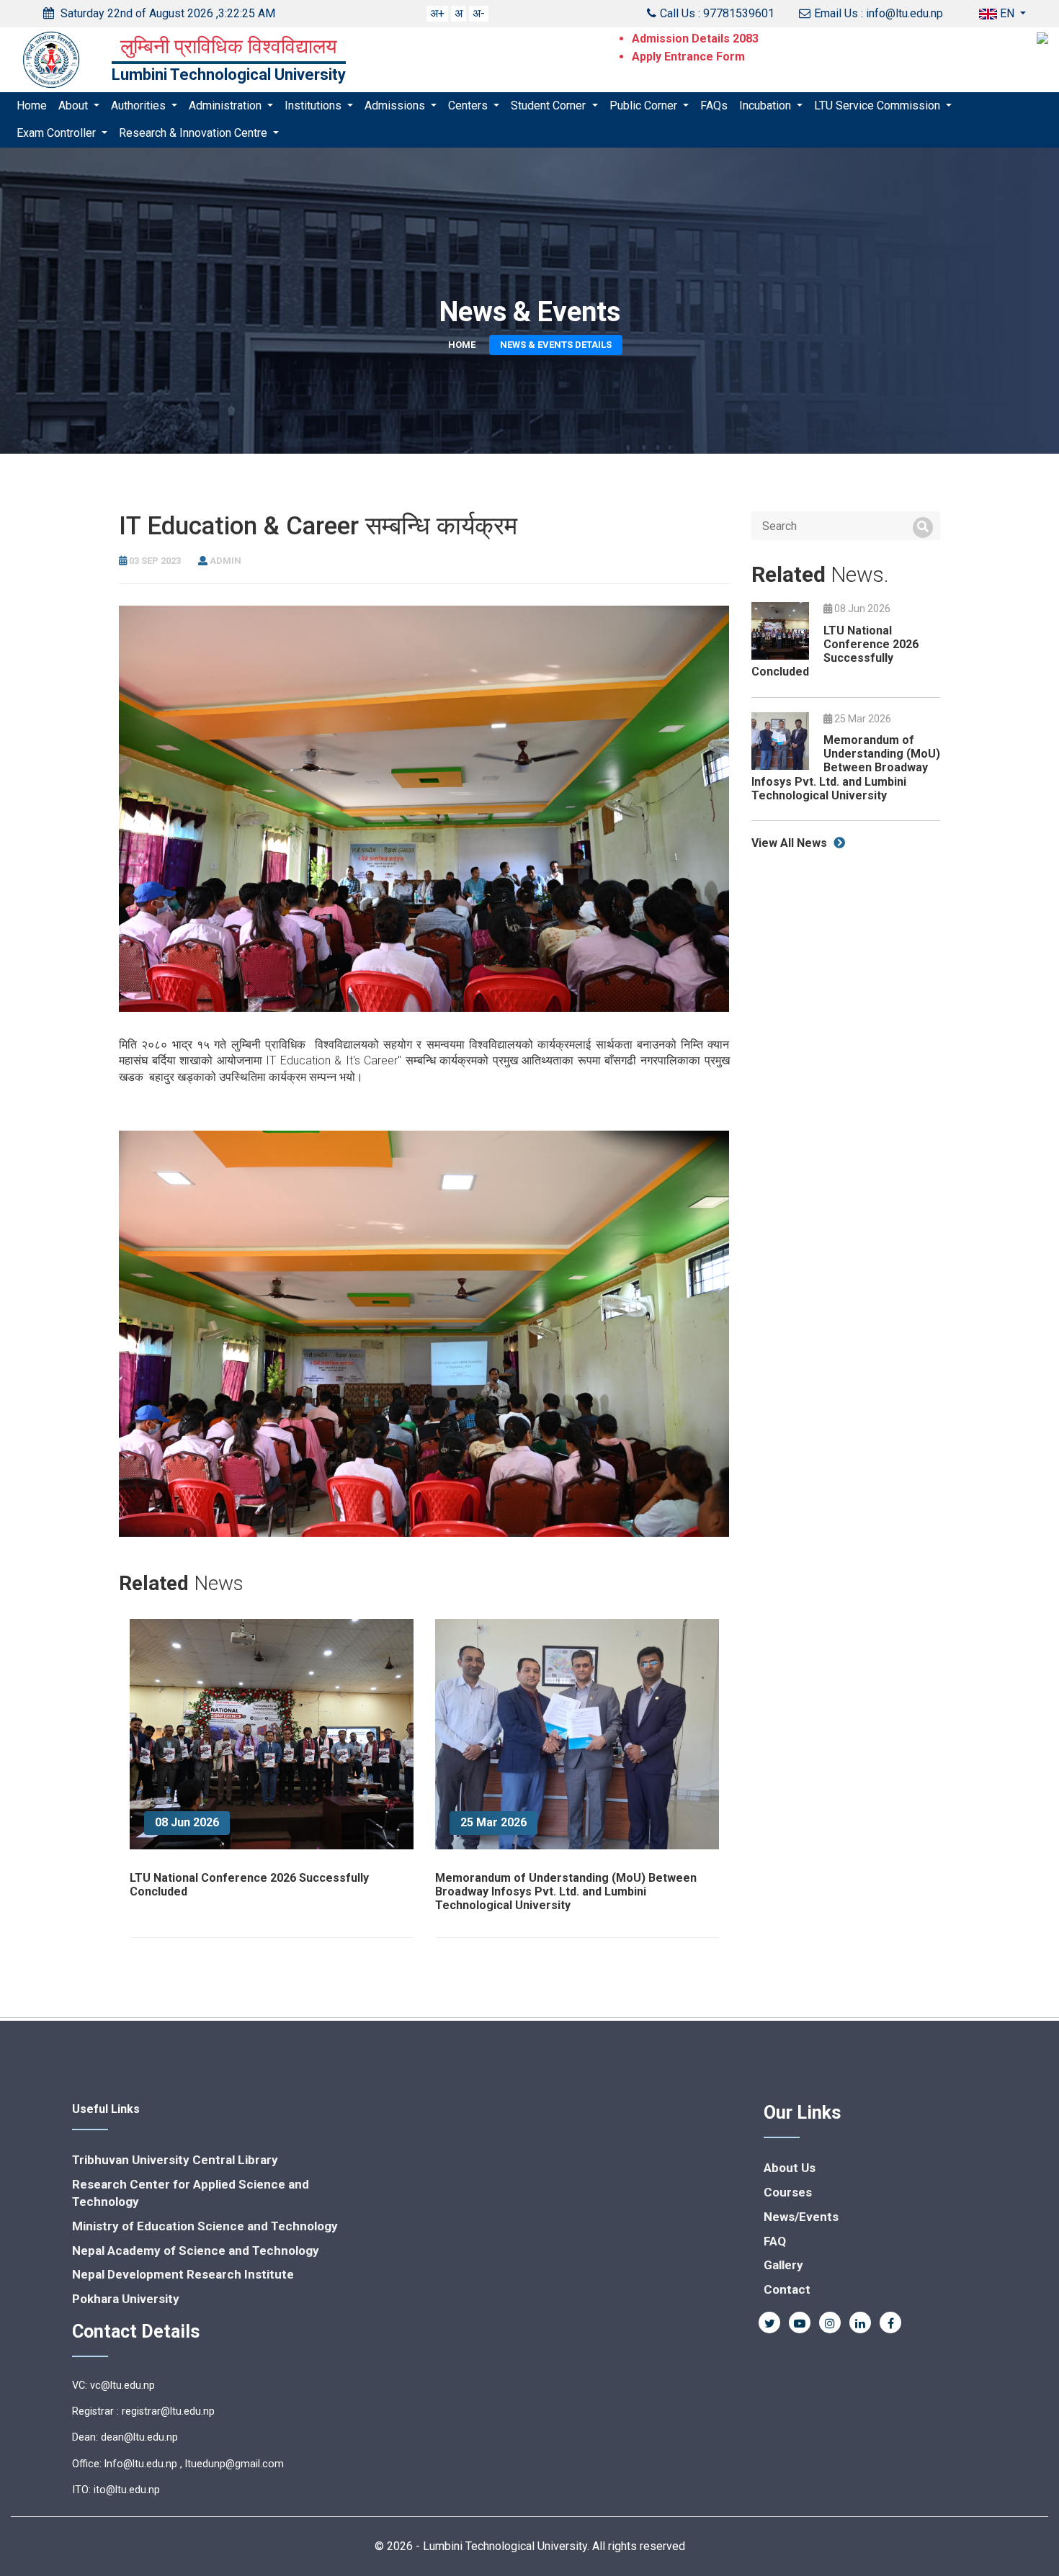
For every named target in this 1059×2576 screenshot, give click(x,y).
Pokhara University (126, 2299)
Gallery (783, 2265)
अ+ (437, 13)
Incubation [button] (767, 106)
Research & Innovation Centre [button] (195, 134)
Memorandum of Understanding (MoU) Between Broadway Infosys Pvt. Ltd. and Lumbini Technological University (566, 1891)
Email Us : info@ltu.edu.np (879, 13)
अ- (479, 13)
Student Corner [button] (550, 106)
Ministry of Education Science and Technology (205, 2226)
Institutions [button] (314, 106)
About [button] (75, 106)
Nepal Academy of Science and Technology (196, 2250)
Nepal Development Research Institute (183, 2274)
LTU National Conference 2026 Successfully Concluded (835, 651)
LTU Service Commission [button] (879, 106)
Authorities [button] (140, 106)
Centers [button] (469, 106)
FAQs (714, 106)
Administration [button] (227, 106)
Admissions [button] (396, 106)
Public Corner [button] (645, 106)
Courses (788, 2192)
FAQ (775, 2241)
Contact (787, 2289)
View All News (791, 843)
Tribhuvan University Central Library (175, 2160)
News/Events (801, 2217)
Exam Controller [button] (58, 134)
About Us (790, 2168)
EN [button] (1007, 13)
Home (32, 106)
